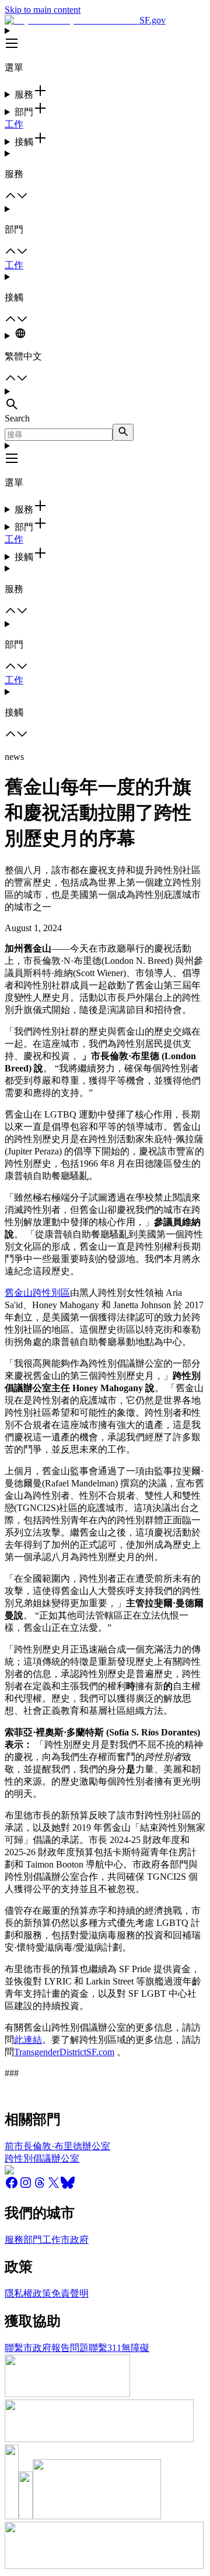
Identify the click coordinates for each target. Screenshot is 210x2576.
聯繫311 (105, 2348)
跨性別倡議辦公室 (42, 2158)
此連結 (28, 2040)
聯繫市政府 (28, 2348)
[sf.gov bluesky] (68, 2186)
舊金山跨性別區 (37, 1293)
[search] (123, 432)
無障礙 (135, 2348)
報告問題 (70, 2348)
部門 (33, 2240)
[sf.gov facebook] (12, 2186)
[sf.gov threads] (40, 2186)
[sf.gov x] (54, 2186)
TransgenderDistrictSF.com (64, 2052)
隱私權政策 (28, 2293)
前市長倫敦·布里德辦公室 (57, 2146)
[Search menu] (105, 400)
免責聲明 (70, 2293)
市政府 (75, 2240)
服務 (14, 2240)
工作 (14, 124)
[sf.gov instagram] (26, 2186)
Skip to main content (43, 10)
